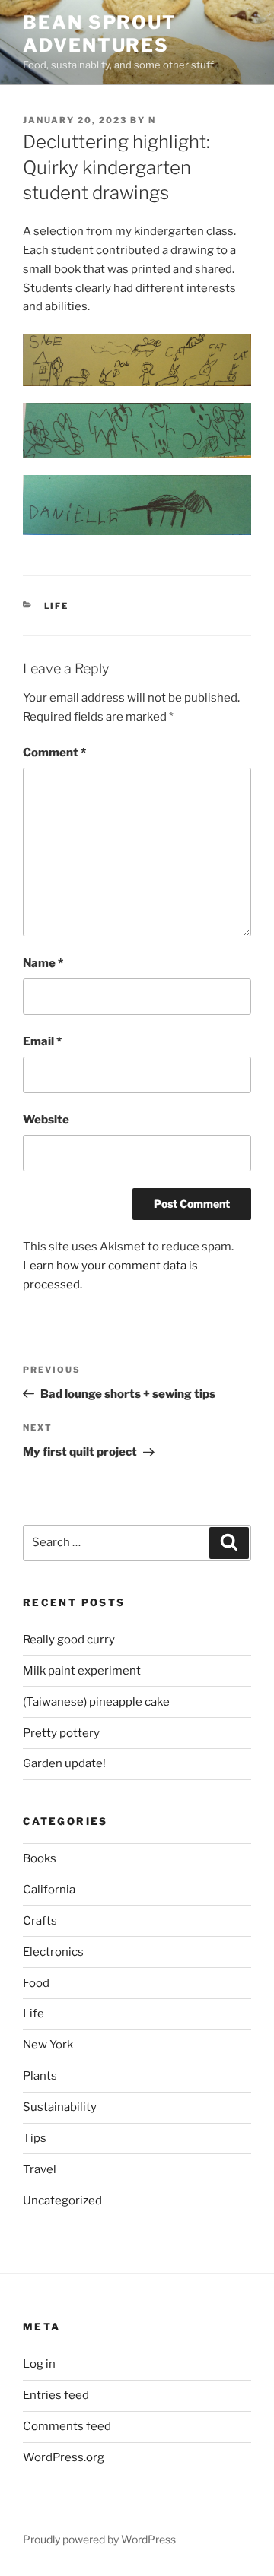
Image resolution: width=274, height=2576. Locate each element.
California (49, 1890)
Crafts (40, 1921)
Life (57, 606)
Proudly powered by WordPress (99, 2539)
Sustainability (60, 2107)
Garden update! (64, 1763)
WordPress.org (64, 2457)
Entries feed (56, 2395)
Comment (54, 753)
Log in (39, 2364)
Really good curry (69, 1640)
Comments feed (67, 2426)
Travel (40, 2169)
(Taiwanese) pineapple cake (96, 1702)
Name (43, 963)
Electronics (53, 1952)
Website (46, 1120)
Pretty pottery (61, 1733)
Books (40, 1858)
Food (36, 1983)
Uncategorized (62, 2201)
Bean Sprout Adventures (100, 34)
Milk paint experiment (82, 1671)
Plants (40, 2076)
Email (42, 1041)
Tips (35, 2138)
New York (48, 2045)
